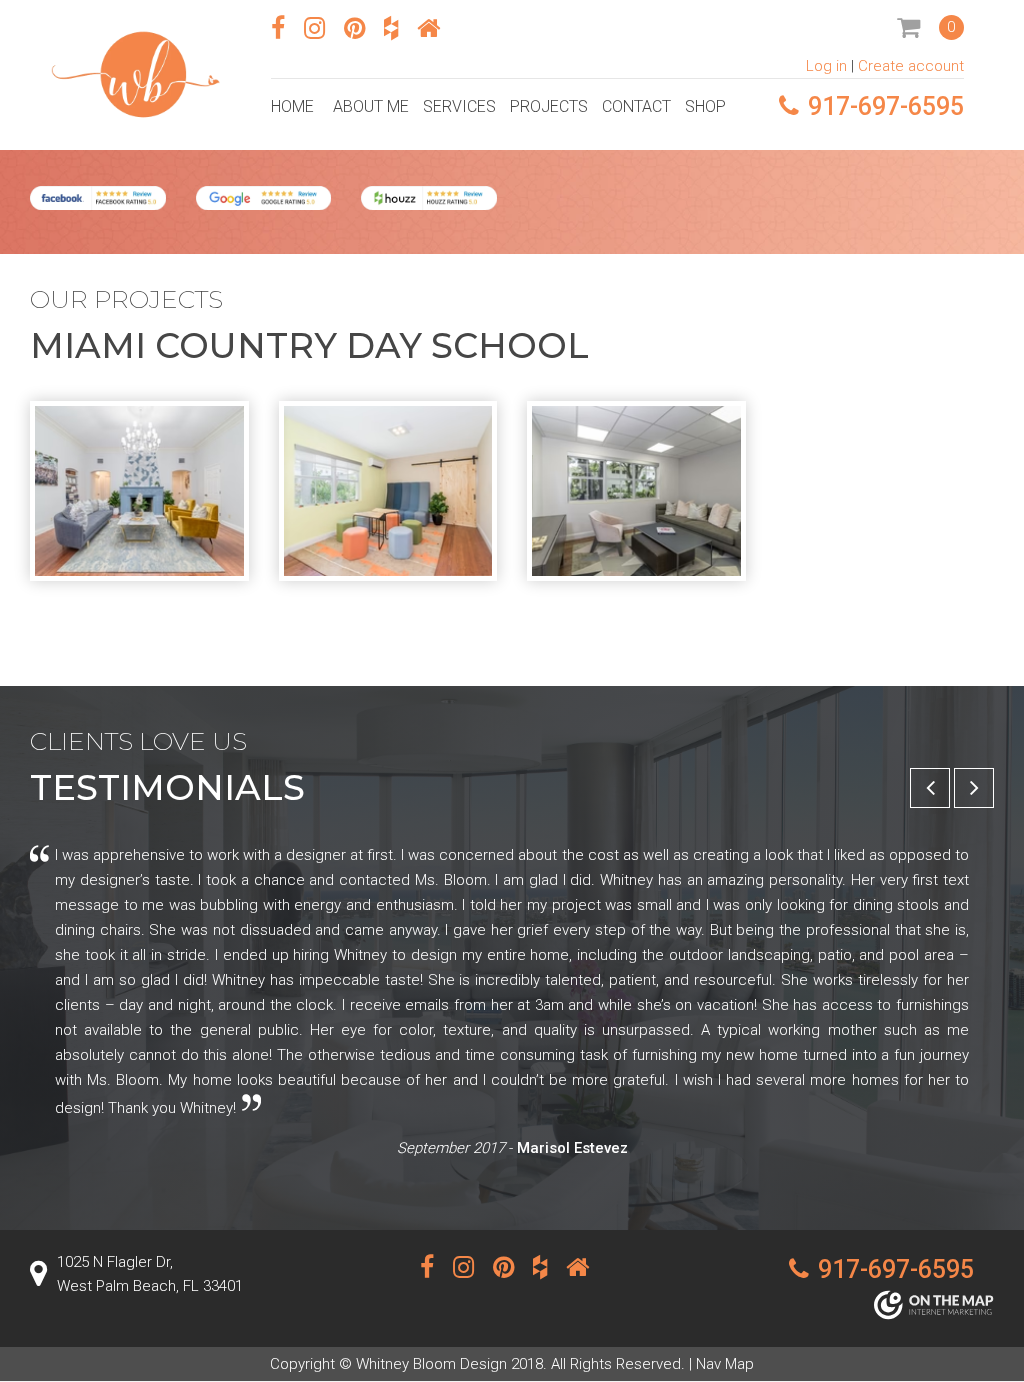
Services (459, 106)
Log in (826, 66)
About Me (371, 106)
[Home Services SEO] (934, 1308)
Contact (636, 106)
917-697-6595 (886, 106)
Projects (549, 106)
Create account (911, 66)
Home (292, 106)
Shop (705, 106)
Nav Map (725, 1364)
